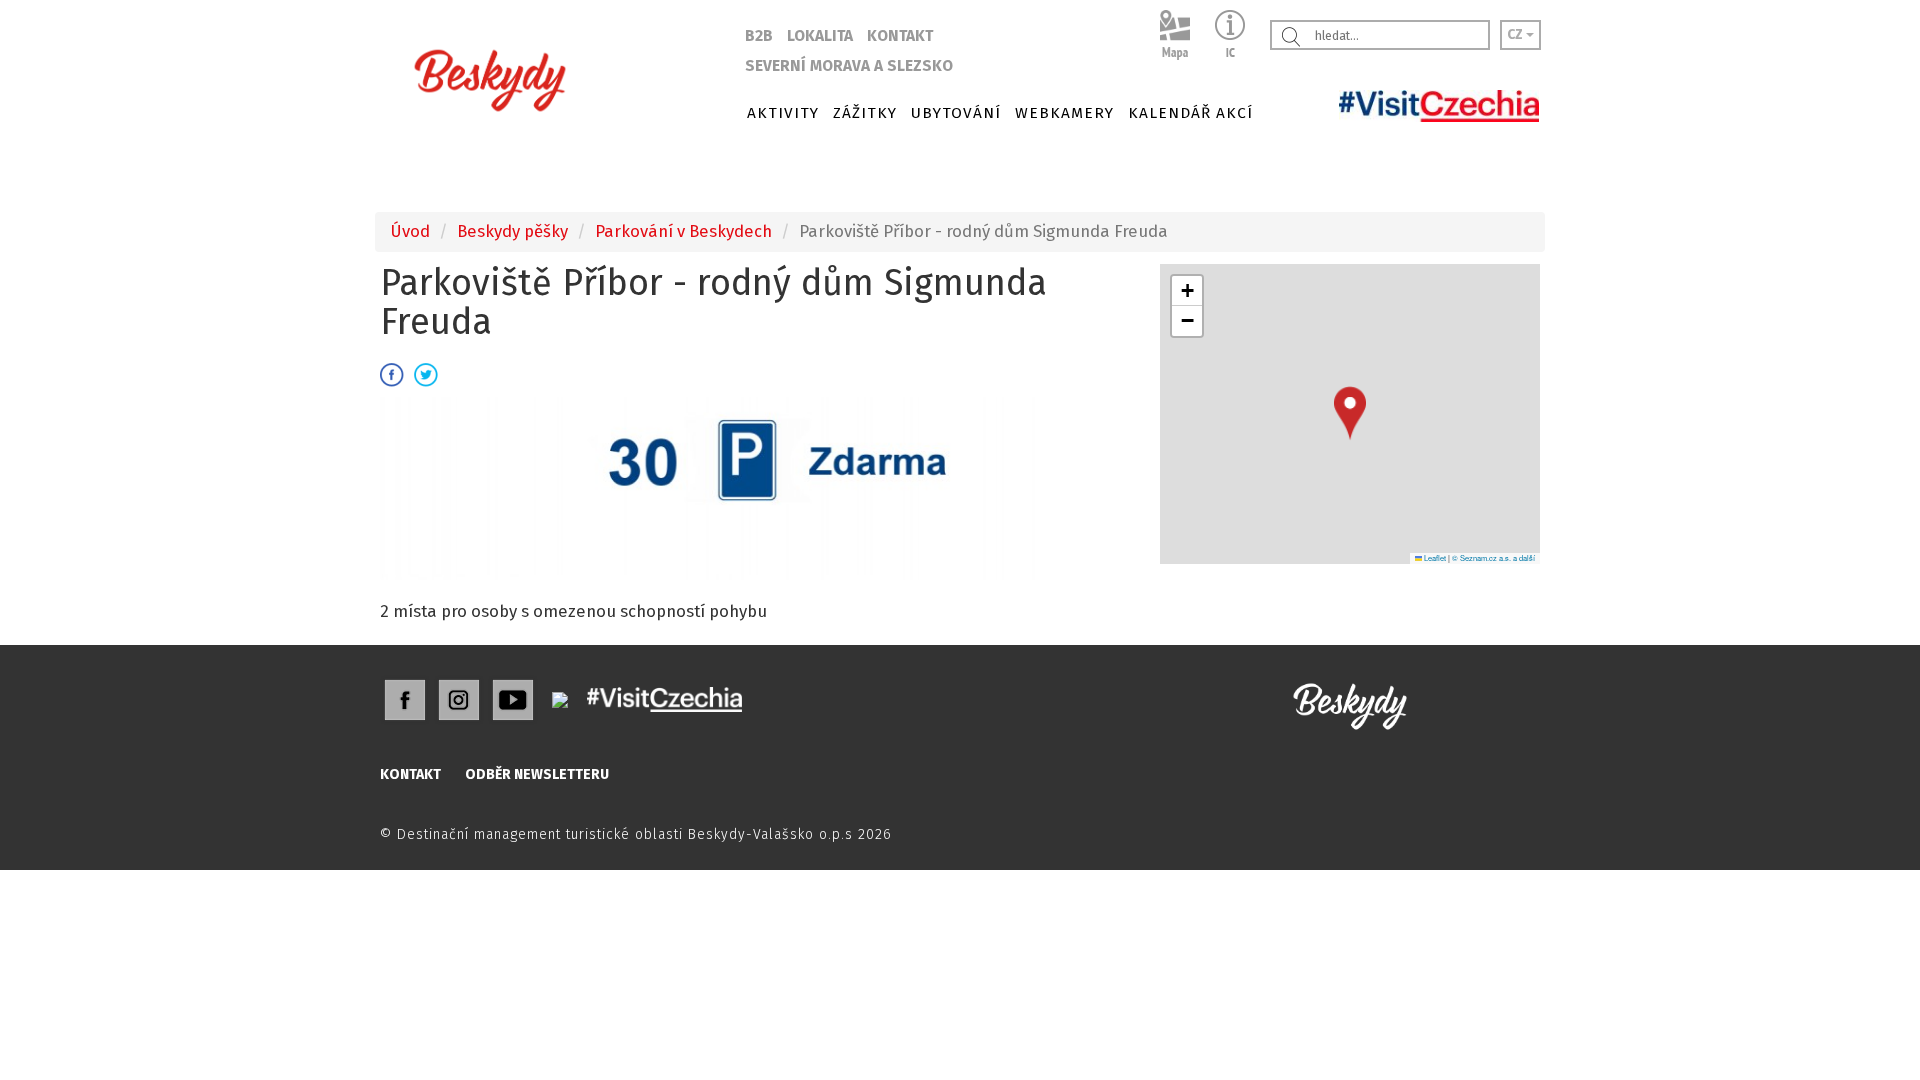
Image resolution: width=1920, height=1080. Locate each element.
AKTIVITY (783, 113)
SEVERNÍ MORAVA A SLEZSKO (849, 66)
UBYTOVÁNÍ (956, 113)
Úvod (410, 231)
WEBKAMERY (1064, 113)
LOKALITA (820, 36)
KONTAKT (900, 36)
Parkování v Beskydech (683, 231)
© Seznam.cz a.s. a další (1493, 557)
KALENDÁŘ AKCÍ (1190, 113)
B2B (759, 36)
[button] (1350, 413)
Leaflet (1434, 557)
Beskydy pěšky (512, 231)
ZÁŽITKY (865, 113)
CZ (1516, 34)
